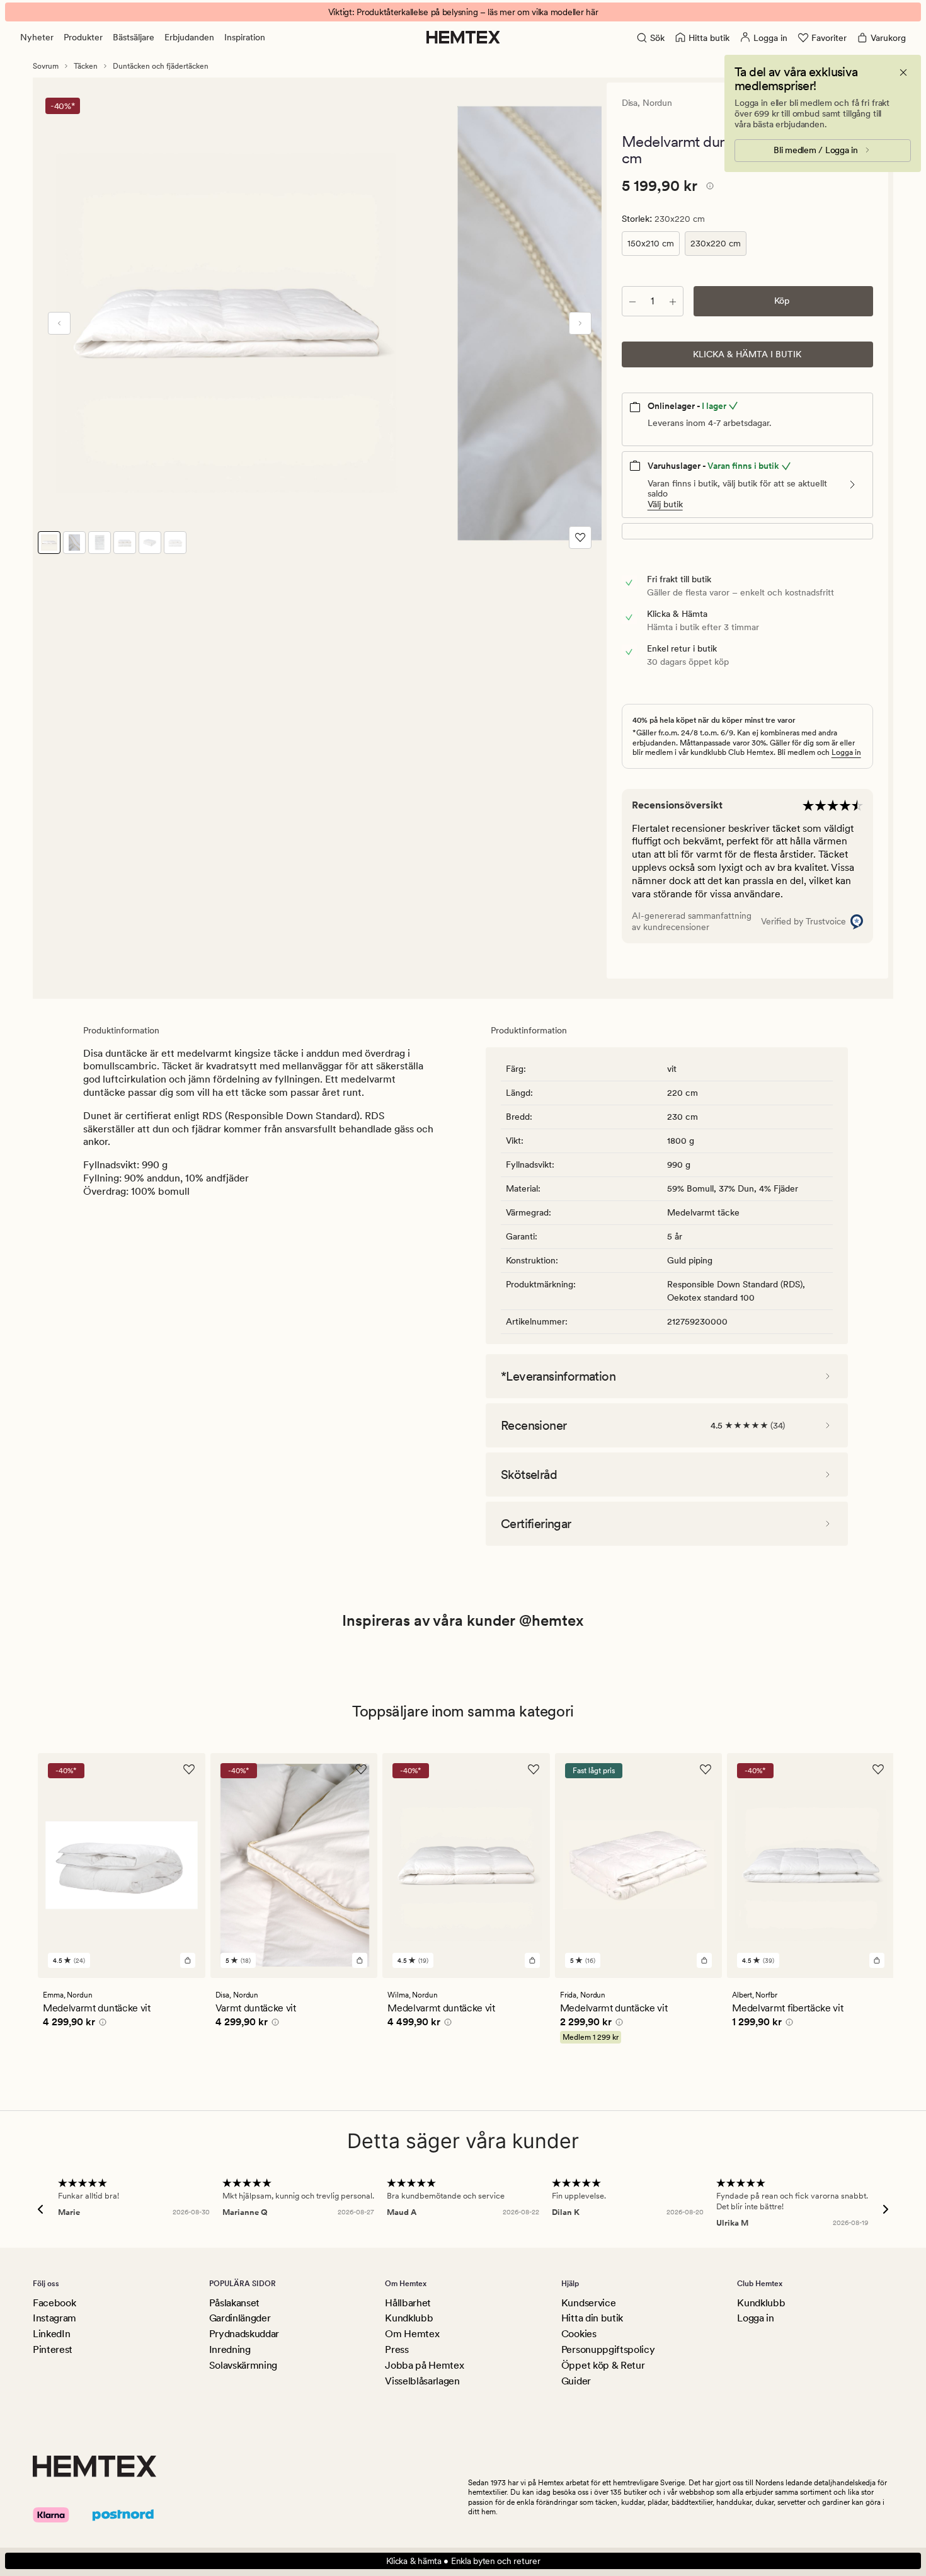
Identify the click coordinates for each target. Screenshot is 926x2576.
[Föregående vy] (59, 323)
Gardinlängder (240, 2318)
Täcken (86, 66)
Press (397, 2349)
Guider (576, 2381)
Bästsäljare (134, 37)
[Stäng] (903, 72)
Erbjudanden (189, 37)
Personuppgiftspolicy (608, 2349)
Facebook (54, 2303)
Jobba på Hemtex (424, 2365)
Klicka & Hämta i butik (747, 354)
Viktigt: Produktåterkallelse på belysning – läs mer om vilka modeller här (463, 12)
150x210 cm (651, 243)
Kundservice (588, 2303)
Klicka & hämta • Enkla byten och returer (463, 2561)
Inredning (230, 2349)
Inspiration (245, 37)
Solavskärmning (243, 2365)
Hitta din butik (592, 2318)
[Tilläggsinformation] (708, 188)
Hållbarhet (408, 2303)
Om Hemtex (412, 2334)
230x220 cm (716, 243)
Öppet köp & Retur (603, 2365)
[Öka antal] (673, 301)
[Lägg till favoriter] (580, 538)
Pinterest (53, 2349)
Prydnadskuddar (244, 2334)
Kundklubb (409, 2318)
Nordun (657, 103)
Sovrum (46, 66)
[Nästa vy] (580, 323)
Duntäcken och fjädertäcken (161, 66)
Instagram (54, 2318)
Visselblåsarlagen (422, 2381)
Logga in (846, 752)
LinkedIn (51, 2334)
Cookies (579, 2334)
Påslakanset (234, 2303)
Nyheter (37, 37)
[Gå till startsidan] (463, 37)
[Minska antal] (632, 301)
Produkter (83, 37)
